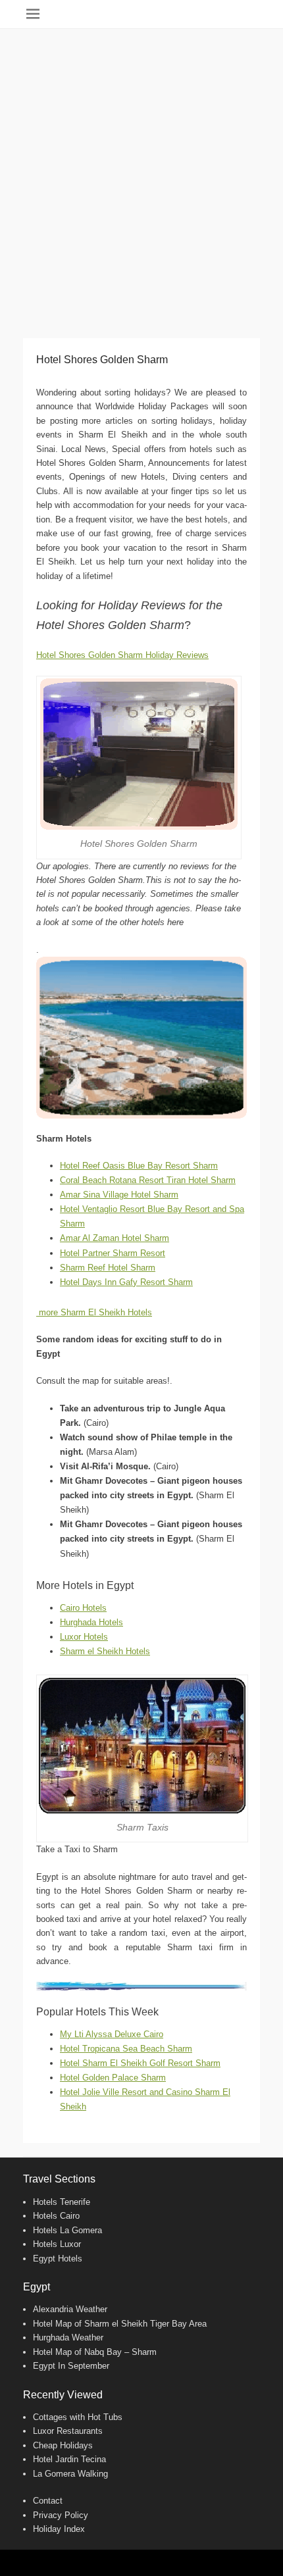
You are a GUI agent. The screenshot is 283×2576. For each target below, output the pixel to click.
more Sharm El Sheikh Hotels (94, 1312)
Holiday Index (59, 2529)
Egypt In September (71, 2366)
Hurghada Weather (68, 2337)
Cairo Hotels (83, 1608)
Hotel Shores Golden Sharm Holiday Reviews (122, 655)
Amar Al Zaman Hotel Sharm (115, 1238)
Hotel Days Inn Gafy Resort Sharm (126, 1282)
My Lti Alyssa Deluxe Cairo (112, 2034)
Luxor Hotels (84, 1637)
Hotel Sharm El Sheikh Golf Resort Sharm (140, 2063)
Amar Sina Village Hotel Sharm (119, 1195)
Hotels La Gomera (67, 2230)
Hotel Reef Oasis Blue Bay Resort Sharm (139, 1166)
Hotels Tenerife (62, 2202)
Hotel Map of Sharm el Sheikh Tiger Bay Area (120, 2324)
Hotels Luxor (57, 2244)
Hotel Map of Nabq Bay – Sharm (95, 2352)
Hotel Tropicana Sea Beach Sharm (126, 2049)
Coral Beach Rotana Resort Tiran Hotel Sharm (148, 1180)
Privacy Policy (61, 2515)
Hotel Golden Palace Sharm (113, 2078)
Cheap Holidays (63, 2445)
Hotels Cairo (56, 2216)
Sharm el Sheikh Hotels (105, 1651)
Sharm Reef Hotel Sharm (108, 1268)
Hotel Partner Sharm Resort (113, 1253)
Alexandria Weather (70, 2309)
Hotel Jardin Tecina (69, 2459)
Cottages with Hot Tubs (78, 2417)
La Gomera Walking (70, 2474)
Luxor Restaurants (68, 2431)
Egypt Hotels (58, 2259)
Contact (48, 2501)
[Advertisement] (141, 177)
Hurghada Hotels (91, 1622)
